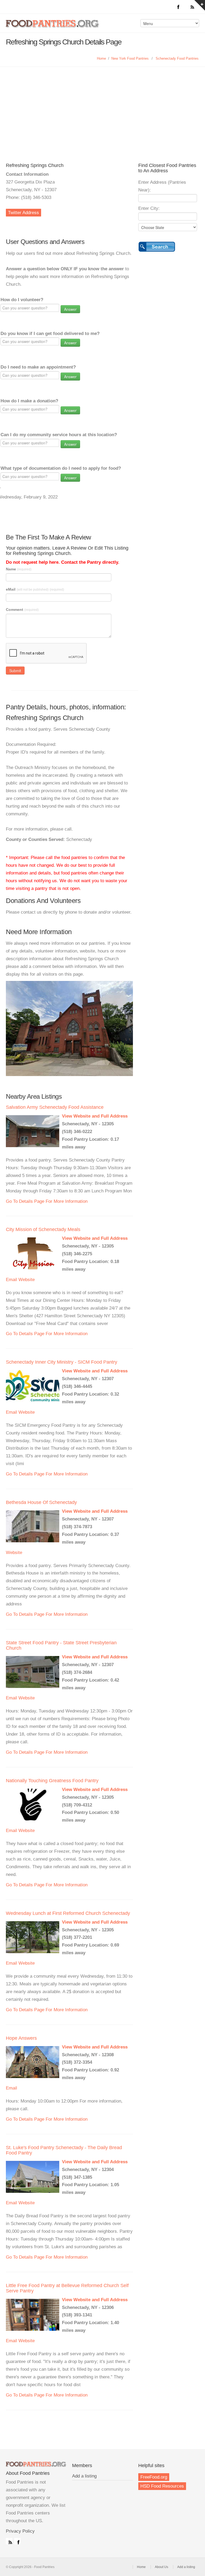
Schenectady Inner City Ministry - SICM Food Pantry (62, 1362)
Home (101, 58)
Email (11, 1280)
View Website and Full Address (95, 1116)
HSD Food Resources (162, 2486)
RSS (9, 2541)
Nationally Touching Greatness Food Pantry (52, 1781)
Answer (70, 309)
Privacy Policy (20, 2531)
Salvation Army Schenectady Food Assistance (55, 1107)
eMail (35, 589)
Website (27, 1280)
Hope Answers (21, 2038)
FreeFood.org (154, 2477)
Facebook (17, 2541)
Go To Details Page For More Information (47, 1201)
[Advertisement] (102, 107)
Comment (22, 610)
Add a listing (84, 2476)
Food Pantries (53, 27)
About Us (161, 2567)
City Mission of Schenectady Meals (43, 1229)
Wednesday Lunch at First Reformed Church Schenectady (68, 1913)
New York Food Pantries (130, 58)
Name (19, 569)
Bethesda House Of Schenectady (41, 1502)
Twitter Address (23, 213)
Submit (15, 670)
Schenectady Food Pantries (177, 58)
